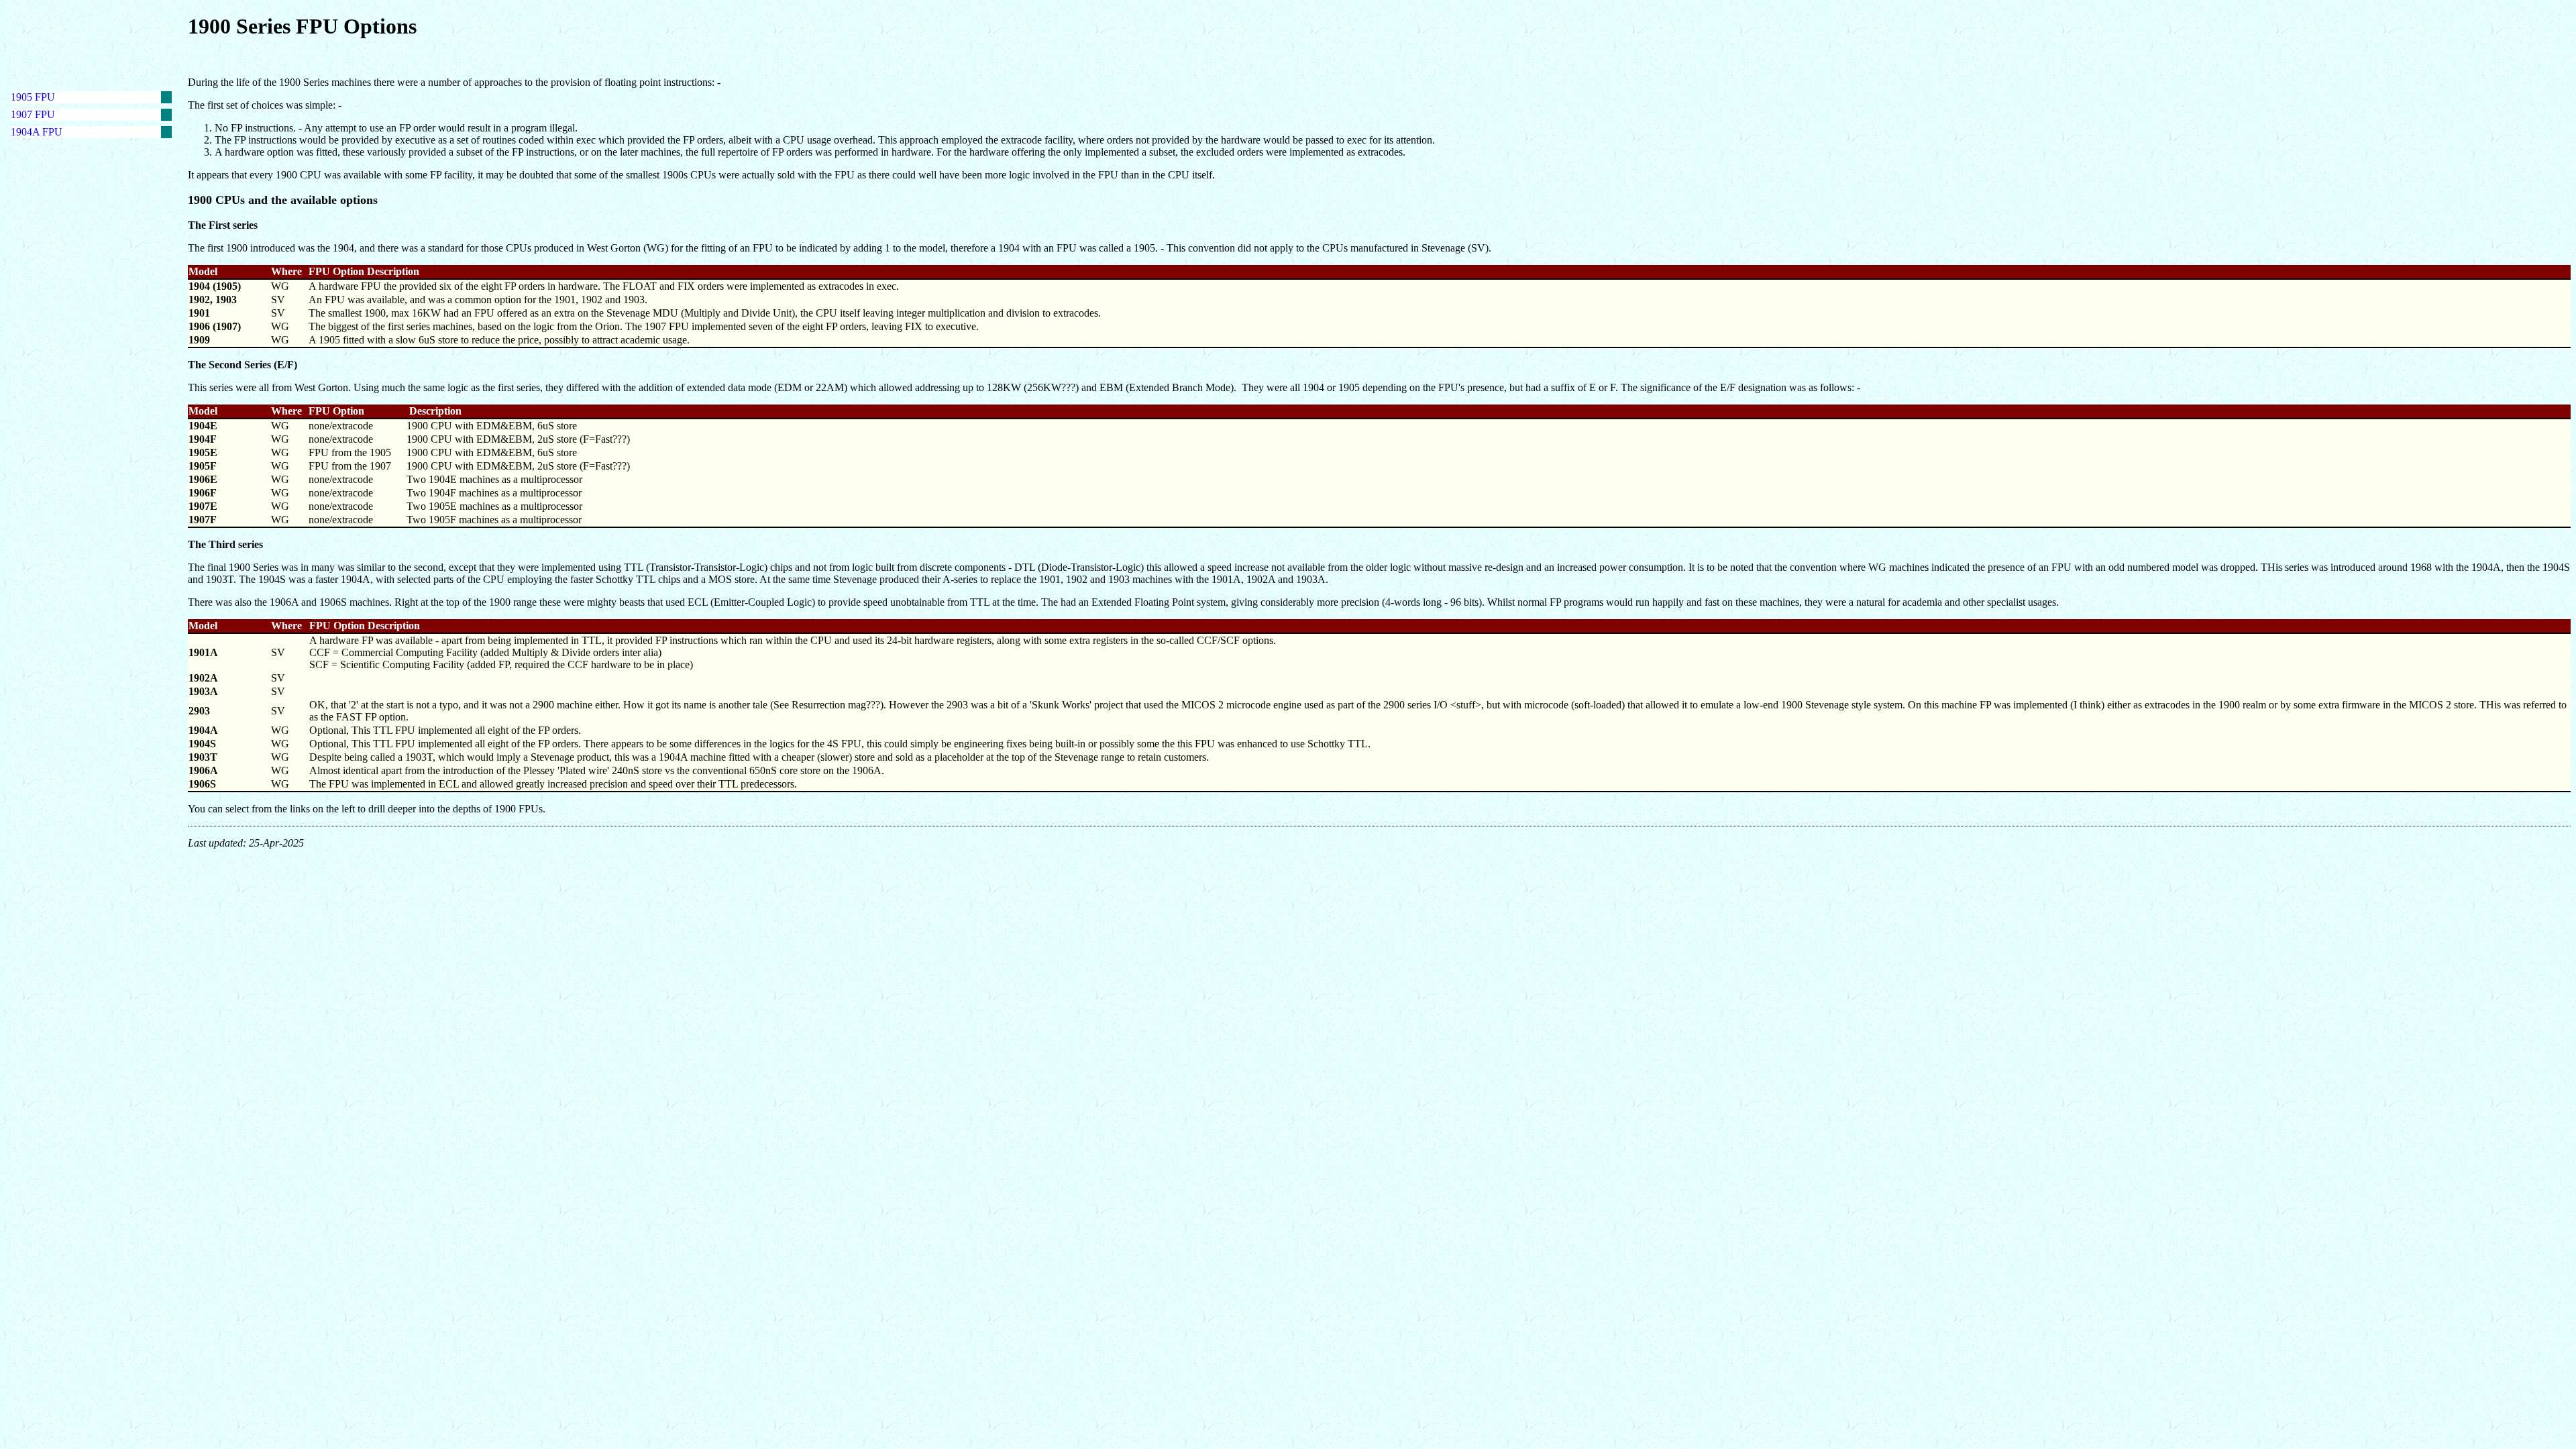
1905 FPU (33, 97)
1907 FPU (33, 114)
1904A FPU (37, 132)
